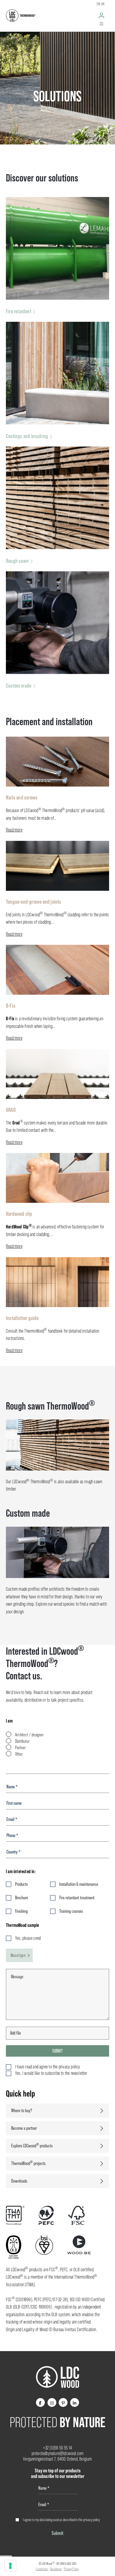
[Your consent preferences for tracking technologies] (10, 2566)
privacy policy (92, 2520)
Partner (20, 1748)
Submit (57, 2051)
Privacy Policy (72, 2569)
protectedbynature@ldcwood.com (58, 2453)
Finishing (21, 1911)
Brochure (22, 1898)
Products (21, 1884)
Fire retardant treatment (77, 1898)
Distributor (22, 1741)
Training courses (71, 1911)
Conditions (42, 2569)
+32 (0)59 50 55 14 (58, 2448)
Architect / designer (29, 1735)
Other (19, 1754)
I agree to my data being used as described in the (61, 2520)
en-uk (101, 4)
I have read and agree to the (48, 2067)
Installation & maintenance (79, 1884)
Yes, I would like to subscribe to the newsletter (51, 2073)
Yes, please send (28, 1938)
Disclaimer (56, 2569)
